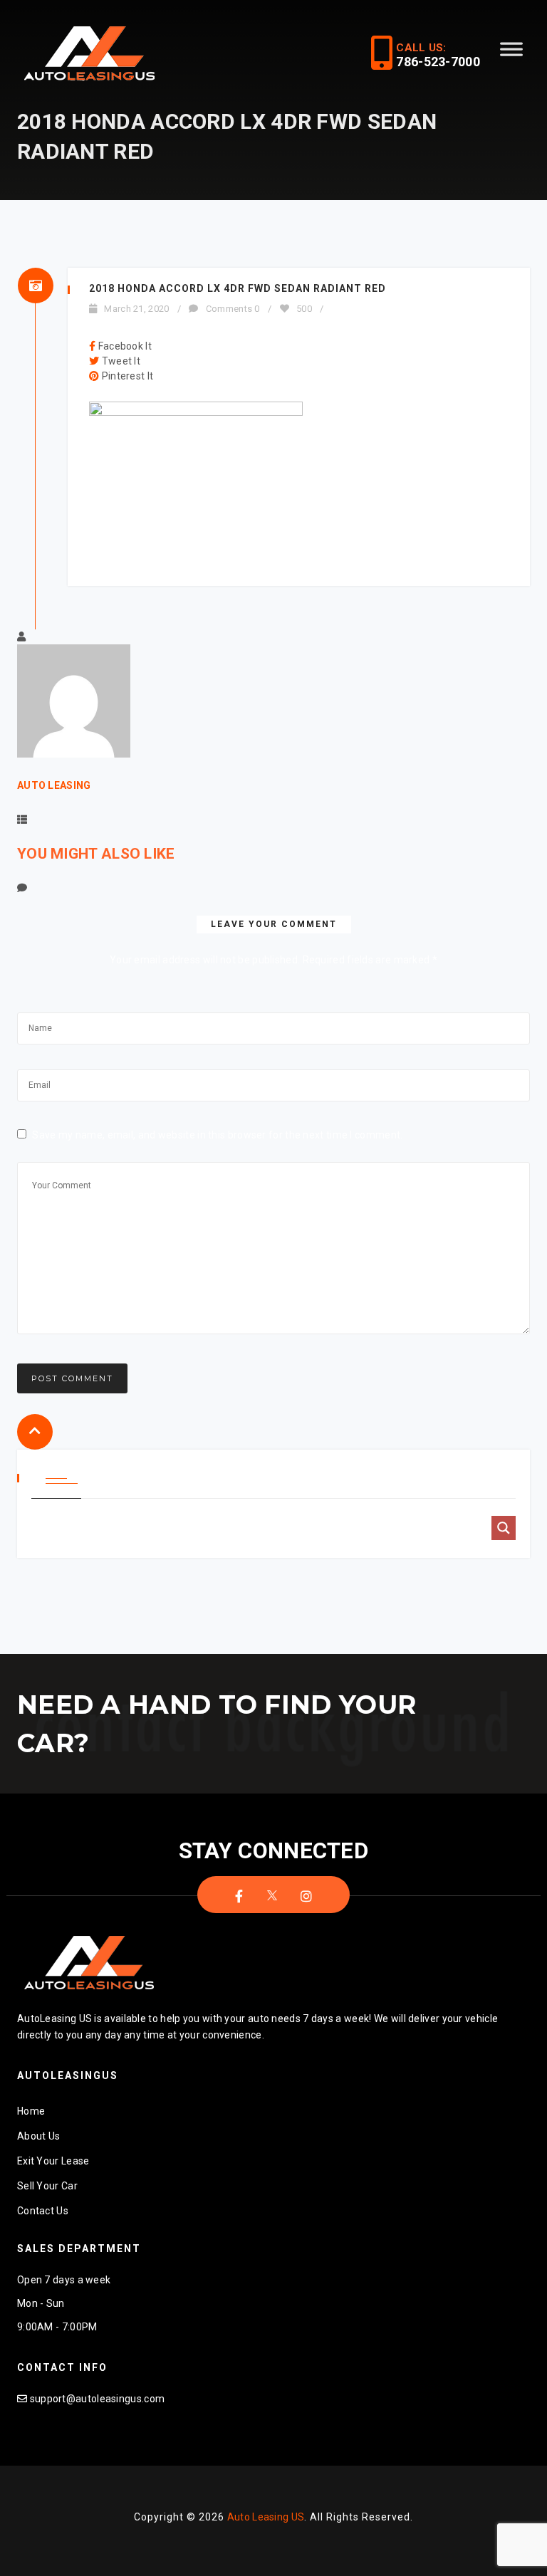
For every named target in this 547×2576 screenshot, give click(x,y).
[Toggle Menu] (511, 55)
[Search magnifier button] (504, 1528)
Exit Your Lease (53, 2161)
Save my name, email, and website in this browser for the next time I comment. (217, 1135)
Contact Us (43, 2211)
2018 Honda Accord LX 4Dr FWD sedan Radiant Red (238, 288)
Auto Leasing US (266, 2517)
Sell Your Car (47, 2186)
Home (31, 2111)
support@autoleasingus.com (98, 2399)
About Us (38, 2136)
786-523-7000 (438, 62)
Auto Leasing (54, 785)
